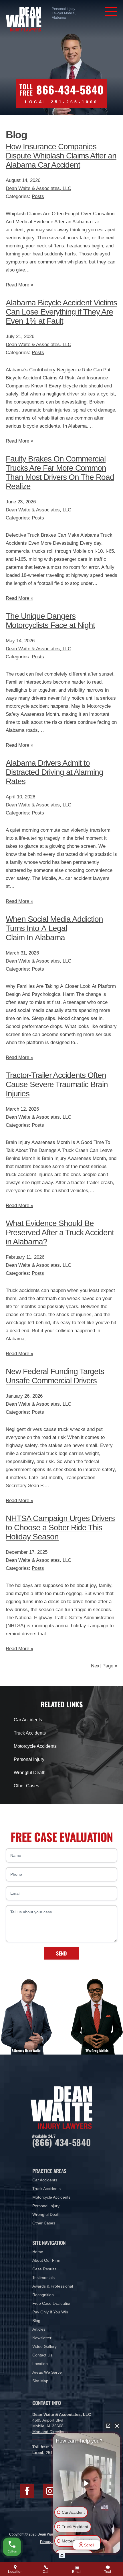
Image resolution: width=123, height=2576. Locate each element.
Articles (39, 2329)
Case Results (44, 2269)
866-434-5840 (70, 90)
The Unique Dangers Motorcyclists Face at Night (50, 621)
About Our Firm (46, 2260)
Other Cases (26, 1786)
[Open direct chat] (108, 2426)
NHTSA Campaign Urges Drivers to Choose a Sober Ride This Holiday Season (60, 1527)
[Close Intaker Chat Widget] (117, 2426)
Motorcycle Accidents (35, 1746)
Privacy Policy (51, 2542)
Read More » (19, 285)
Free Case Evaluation (52, 2303)
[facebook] (27, 2491)
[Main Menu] (111, 11)
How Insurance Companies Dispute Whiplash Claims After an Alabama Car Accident (61, 156)
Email (77, 2572)
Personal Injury (29, 1759)
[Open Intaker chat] (62, 2556)
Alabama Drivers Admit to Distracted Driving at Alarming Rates (54, 772)
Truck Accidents (30, 1733)
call (46, 2572)
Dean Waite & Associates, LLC (38, 188)
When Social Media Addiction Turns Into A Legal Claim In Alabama (54, 928)
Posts (38, 196)
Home (38, 2252)
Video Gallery (44, 2346)
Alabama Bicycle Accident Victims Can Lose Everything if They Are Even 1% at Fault (61, 312)
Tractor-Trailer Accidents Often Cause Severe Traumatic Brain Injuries (57, 1084)
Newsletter (42, 2338)
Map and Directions (50, 2432)
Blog (36, 2321)
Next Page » (104, 1666)
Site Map (40, 2381)
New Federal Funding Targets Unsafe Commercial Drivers (55, 1376)
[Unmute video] (87, 2483)
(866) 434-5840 (62, 2142)
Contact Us (42, 2355)
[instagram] (50, 2491)
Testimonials (43, 2278)
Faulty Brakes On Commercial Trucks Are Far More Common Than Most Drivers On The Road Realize (60, 473)
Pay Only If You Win (50, 2312)
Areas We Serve (47, 2372)
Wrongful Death (30, 1773)
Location (40, 2364)
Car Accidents (28, 1720)
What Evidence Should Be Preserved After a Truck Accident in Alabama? (60, 1232)
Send (61, 1953)
